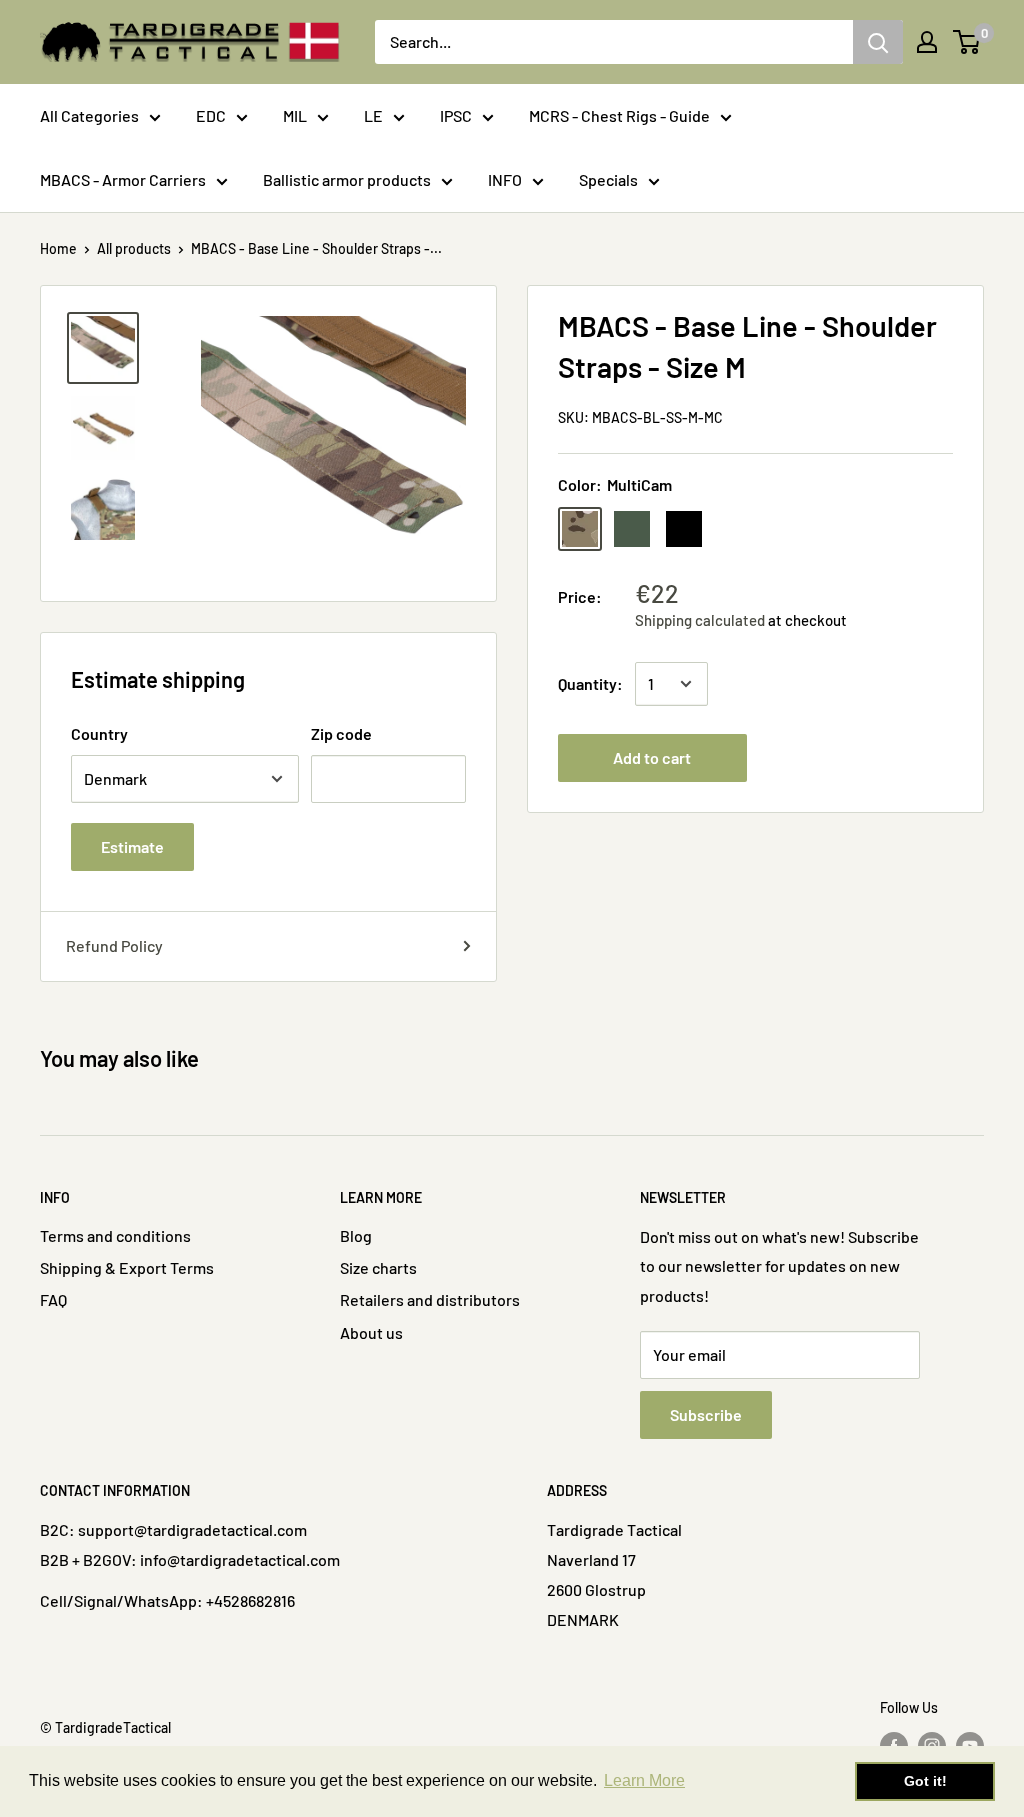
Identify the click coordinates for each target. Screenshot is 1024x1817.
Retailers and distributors (430, 1299)
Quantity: (590, 683)
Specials (608, 179)
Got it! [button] (925, 1781)
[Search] (878, 42)
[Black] (684, 529)
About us (371, 1332)
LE (373, 115)
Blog (356, 1235)
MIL (295, 115)
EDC (211, 115)
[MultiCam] (580, 529)
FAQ (53, 1299)
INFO (505, 179)
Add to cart (652, 757)
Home (58, 248)
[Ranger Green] (632, 529)
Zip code (341, 733)
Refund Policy (114, 945)
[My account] (927, 42)
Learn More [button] (644, 1780)
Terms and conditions (115, 1235)
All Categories (89, 115)
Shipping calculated (700, 620)
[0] (967, 42)
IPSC (456, 115)
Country (99, 733)
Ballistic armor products (347, 179)
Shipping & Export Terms (127, 1267)
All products (134, 248)
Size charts (378, 1267)
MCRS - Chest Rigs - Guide (619, 115)
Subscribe (706, 1414)
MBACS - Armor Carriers (123, 179)
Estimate (132, 846)
